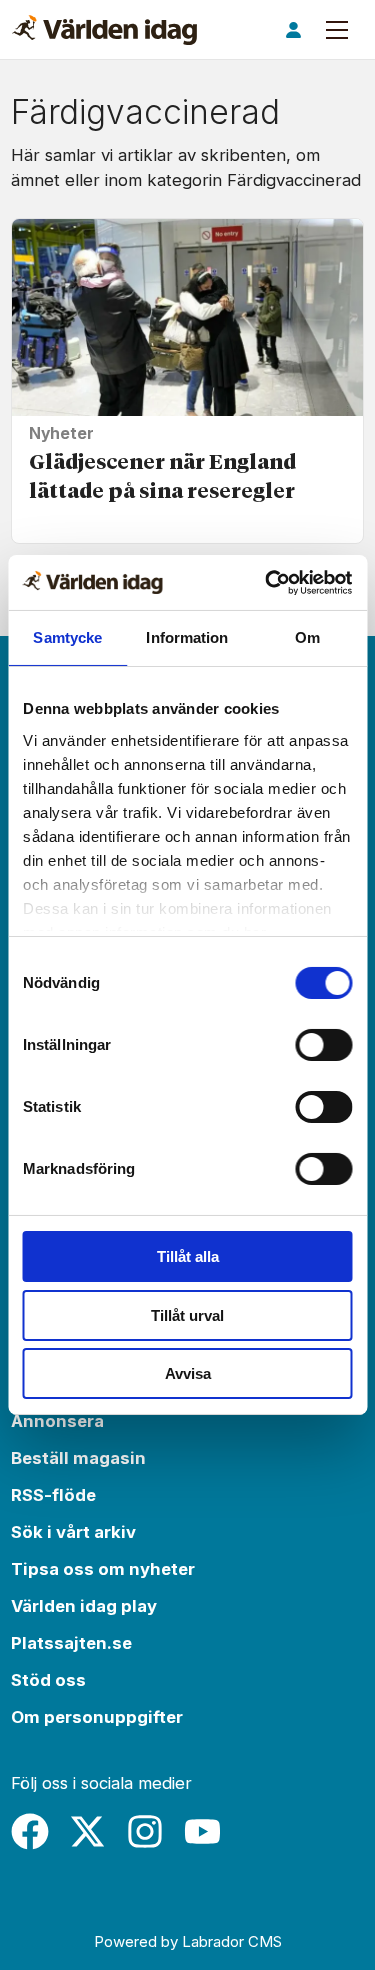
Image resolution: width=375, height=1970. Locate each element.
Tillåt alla (188, 1256)
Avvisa (188, 1373)
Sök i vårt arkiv (73, 1532)
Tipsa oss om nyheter (103, 1569)
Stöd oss (48, 1680)
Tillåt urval (187, 1315)
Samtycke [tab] (67, 637)
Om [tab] (307, 637)
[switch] (323, 1045)
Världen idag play (84, 1606)
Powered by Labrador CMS (188, 1941)
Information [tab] (187, 637)
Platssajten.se (71, 1643)
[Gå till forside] (104, 30)
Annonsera (57, 1421)
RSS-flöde (53, 1495)
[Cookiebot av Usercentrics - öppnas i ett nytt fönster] (267, 582)
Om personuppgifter (97, 1717)
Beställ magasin (78, 1458)
